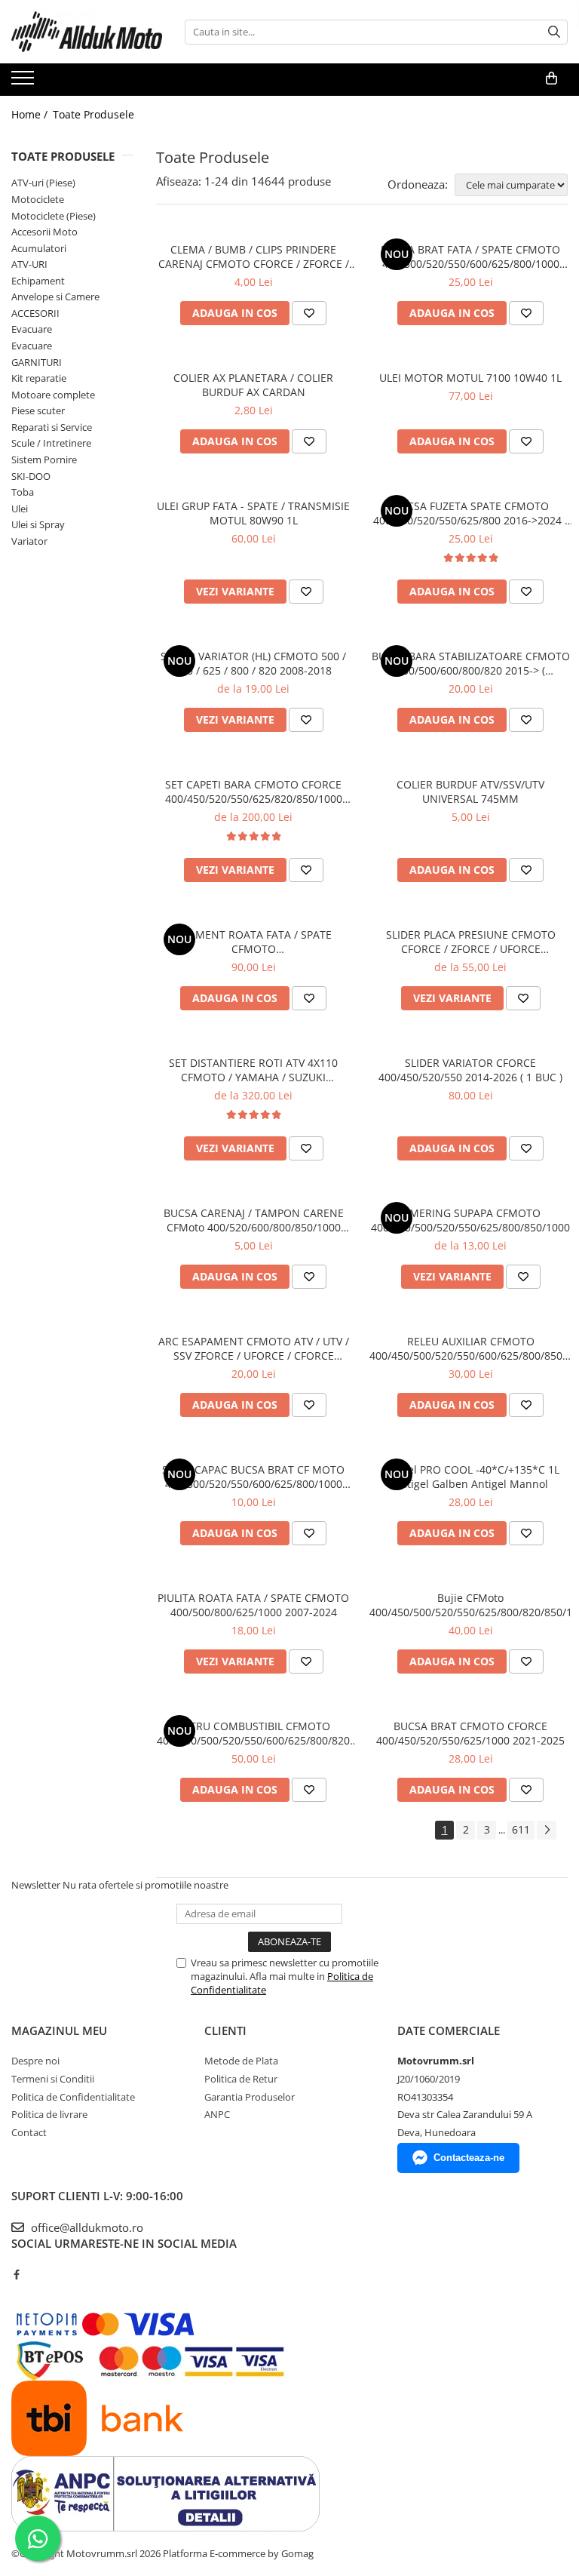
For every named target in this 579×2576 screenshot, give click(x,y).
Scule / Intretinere (51, 443)
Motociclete (38, 199)
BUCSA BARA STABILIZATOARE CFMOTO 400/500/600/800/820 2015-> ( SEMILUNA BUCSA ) (471, 663)
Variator (29, 541)
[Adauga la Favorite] (309, 313)
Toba (23, 492)
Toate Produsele (93, 114)
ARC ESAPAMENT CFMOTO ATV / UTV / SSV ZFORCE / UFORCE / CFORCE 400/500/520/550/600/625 (254, 1348)
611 (521, 1829)
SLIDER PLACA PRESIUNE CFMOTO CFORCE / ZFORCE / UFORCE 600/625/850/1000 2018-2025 (471, 942)
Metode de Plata (241, 2061)
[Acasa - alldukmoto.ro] (87, 32)
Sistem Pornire (44, 460)
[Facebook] (16, 2274)
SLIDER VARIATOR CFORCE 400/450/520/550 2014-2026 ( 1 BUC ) (470, 1070)
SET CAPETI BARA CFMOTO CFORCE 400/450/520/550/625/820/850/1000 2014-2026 (254, 792)
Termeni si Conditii (53, 2079)
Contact (29, 2132)
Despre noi (35, 2061)
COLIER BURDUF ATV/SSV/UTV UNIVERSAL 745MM (470, 792)
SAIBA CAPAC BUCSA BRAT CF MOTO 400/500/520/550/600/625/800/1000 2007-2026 (253, 1477)
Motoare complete (53, 395)
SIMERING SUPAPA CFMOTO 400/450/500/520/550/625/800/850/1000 (470, 1220)
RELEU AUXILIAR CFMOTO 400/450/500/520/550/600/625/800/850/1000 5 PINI (470, 1348)
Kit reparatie (39, 378)
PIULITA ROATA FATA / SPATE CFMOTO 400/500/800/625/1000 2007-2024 (253, 1605)
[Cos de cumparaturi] (551, 78)
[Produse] (25, 82)
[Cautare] (554, 32)
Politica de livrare (49, 2114)
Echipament (38, 281)
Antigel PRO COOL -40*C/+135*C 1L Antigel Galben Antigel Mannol (470, 1477)
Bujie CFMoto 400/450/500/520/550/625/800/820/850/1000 (470, 1605)
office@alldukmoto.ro (86, 2227)
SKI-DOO (31, 476)
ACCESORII (35, 313)
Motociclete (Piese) (54, 216)
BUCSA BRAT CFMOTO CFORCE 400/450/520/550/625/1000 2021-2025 (470, 1733)
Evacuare (32, 329)
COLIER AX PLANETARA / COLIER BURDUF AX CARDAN (253, 385)
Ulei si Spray (38, 524)
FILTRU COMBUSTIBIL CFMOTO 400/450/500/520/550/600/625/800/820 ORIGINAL (253, 1733)
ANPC (217, 2114)
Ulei (20, 509)
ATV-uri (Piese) (43, 183)
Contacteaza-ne (469, 2158)
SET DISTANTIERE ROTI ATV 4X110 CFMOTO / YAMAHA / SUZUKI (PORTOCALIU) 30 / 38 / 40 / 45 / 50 (253, 1070)
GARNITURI (37, 362)
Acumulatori (39, 248)
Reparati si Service (52, 427)
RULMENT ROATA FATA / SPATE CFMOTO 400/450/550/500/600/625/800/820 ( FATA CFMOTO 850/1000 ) (254, 942)
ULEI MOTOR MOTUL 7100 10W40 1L (470, 378)
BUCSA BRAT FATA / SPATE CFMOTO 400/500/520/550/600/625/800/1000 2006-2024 (470, 257)
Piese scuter (38, 410)
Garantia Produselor (250, 2097)
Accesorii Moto (44, 232)
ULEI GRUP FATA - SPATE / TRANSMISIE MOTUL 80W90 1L (253, 513)
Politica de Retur (241, 2079)
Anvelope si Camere (55, 297)
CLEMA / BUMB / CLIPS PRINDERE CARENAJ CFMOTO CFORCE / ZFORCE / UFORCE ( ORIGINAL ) (254, 257)
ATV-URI (29, 264)
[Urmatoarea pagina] (547, 1830)
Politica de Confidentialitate (73, 2097)
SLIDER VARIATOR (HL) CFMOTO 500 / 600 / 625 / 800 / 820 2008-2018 (253, 663)
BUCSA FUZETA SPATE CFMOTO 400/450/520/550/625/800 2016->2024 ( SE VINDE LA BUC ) (470, 513)
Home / (31, 114)
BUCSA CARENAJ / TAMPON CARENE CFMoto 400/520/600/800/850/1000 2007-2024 (254, 1220)
